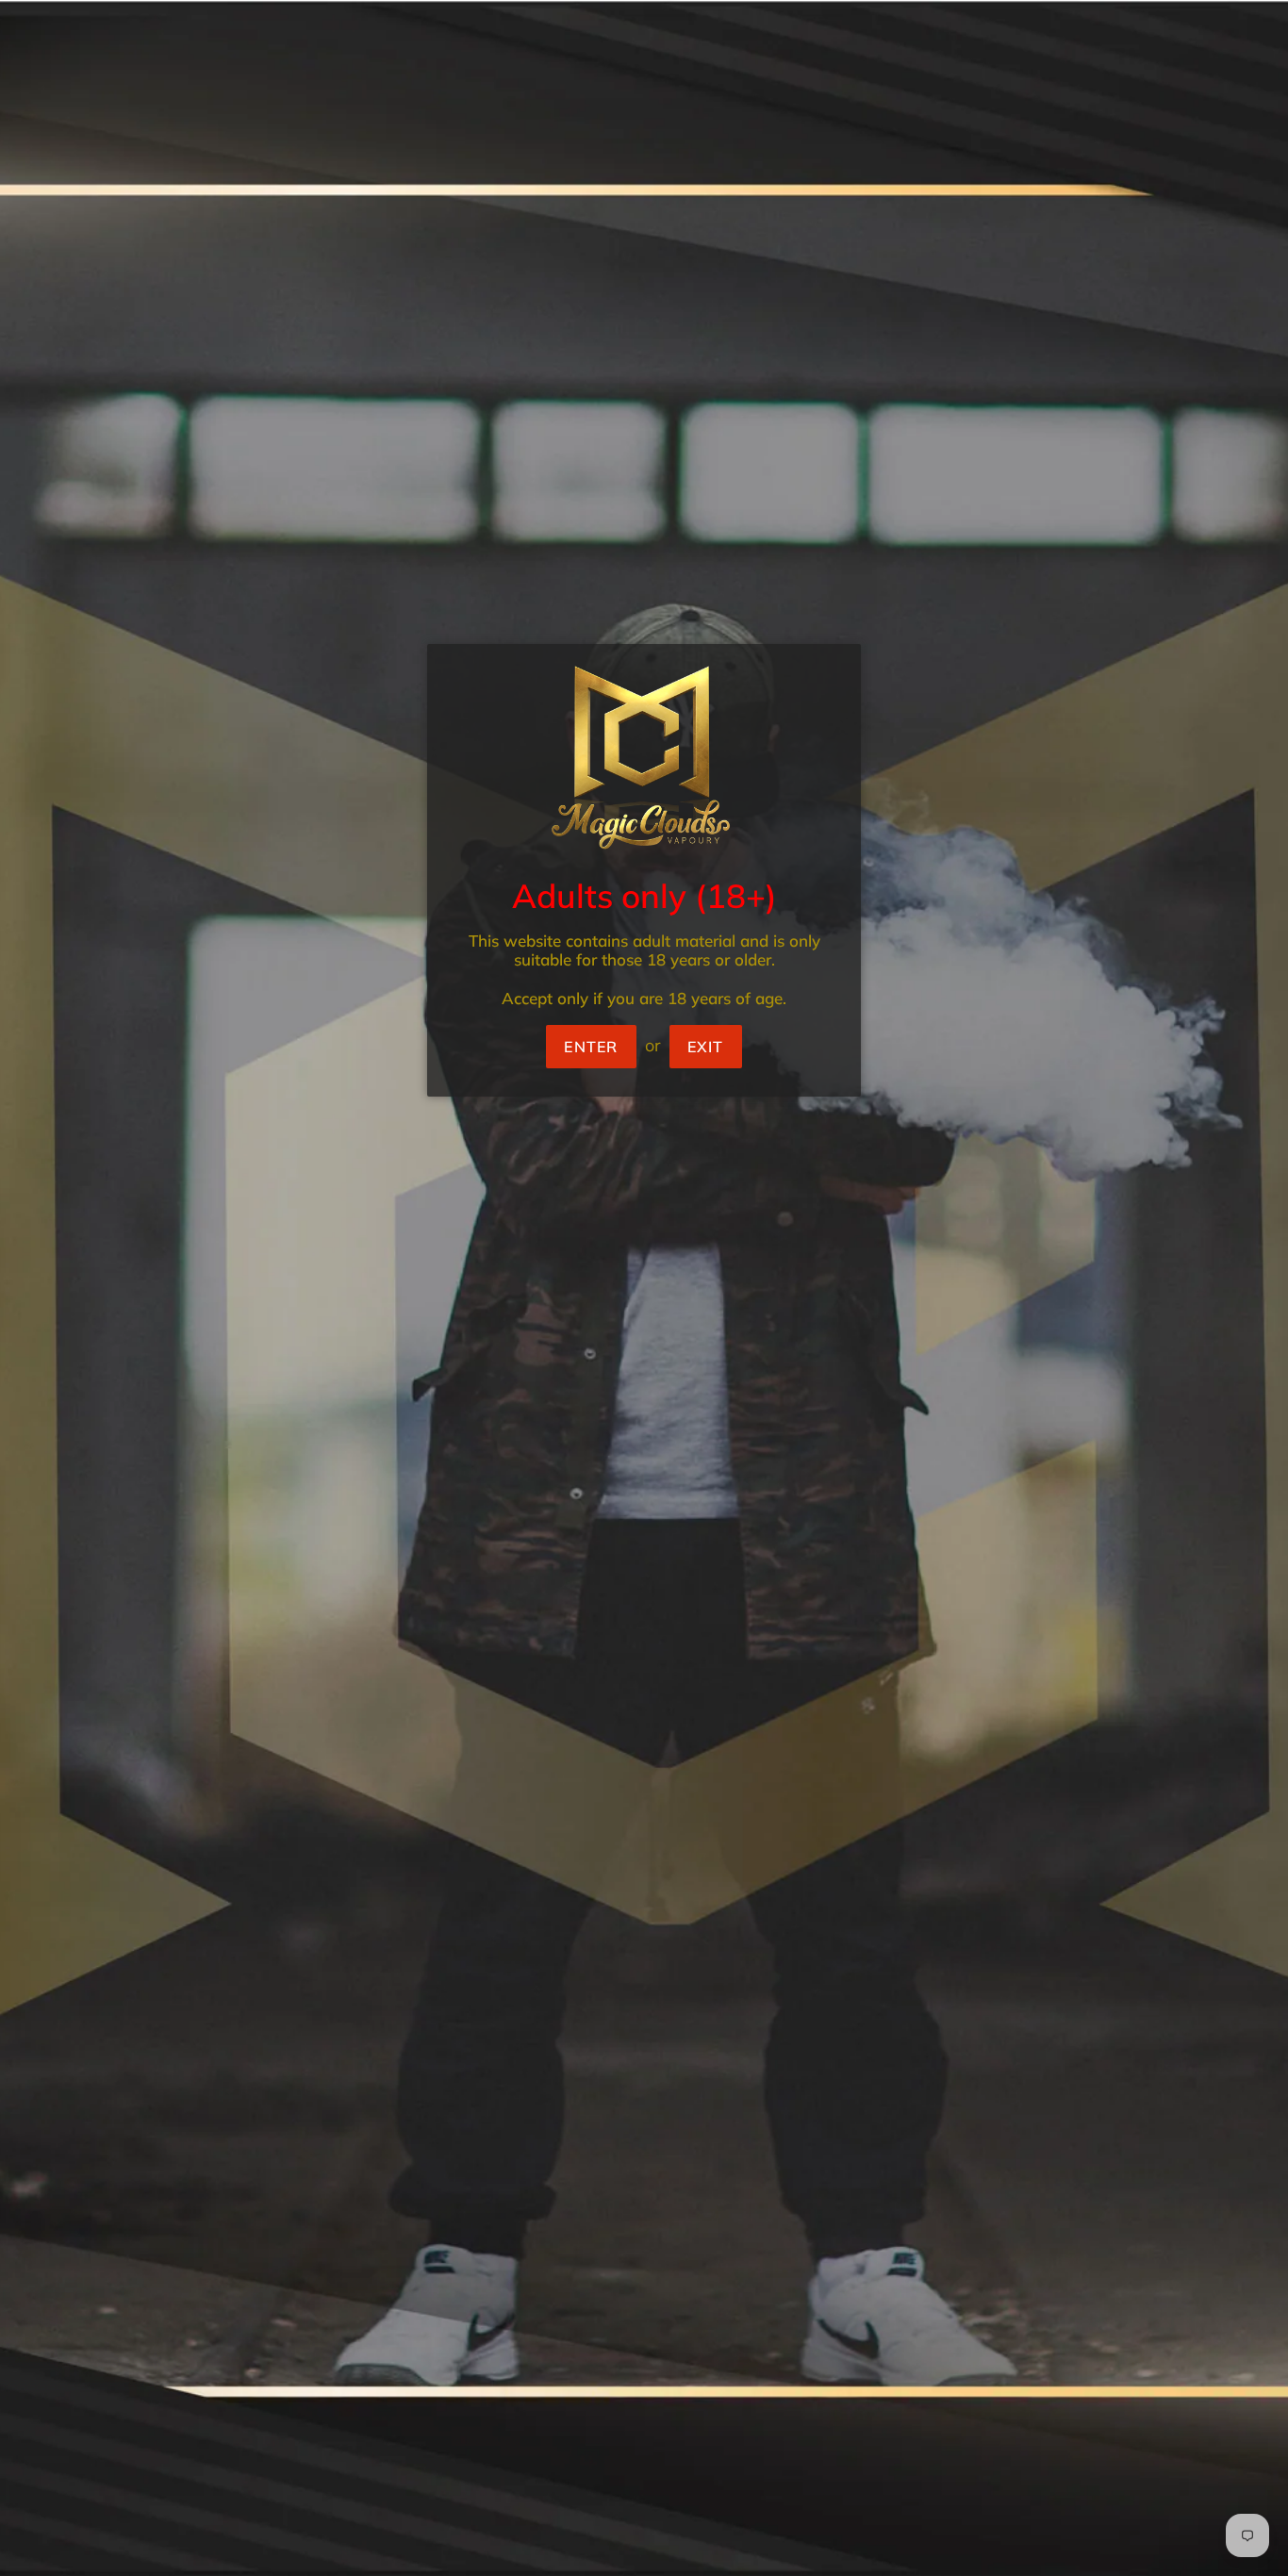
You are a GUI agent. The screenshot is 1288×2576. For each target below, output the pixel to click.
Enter (591, 1047)
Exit (706, 1047)
